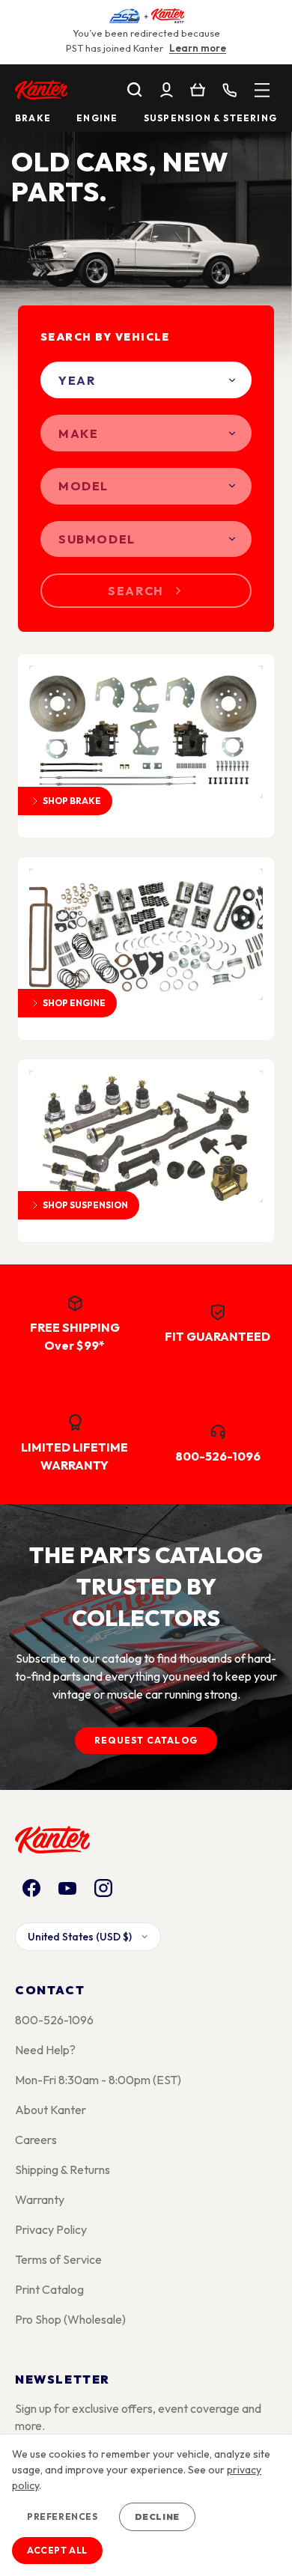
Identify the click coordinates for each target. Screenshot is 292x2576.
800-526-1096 (54, 2020)
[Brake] (146, 731)
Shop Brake (72, 801)
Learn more (198, 48)
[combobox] (146, 380)
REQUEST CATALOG (146, 1740)
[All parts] (262, 90)
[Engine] (146, 934)
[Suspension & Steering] (146, 1136)
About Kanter (51, 2110)
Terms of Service (58, 2259)
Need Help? (45, 2050)
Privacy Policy (51, 2229)
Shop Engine (74, 1003)
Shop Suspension (85, 1205)
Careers (36, 2140)
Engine (97, 118)
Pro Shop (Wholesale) (70, 2319)
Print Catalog (49, 2289)
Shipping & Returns (63, 2169)
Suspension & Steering (210, 118)
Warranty (40, 2199)
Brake (33, 118)
